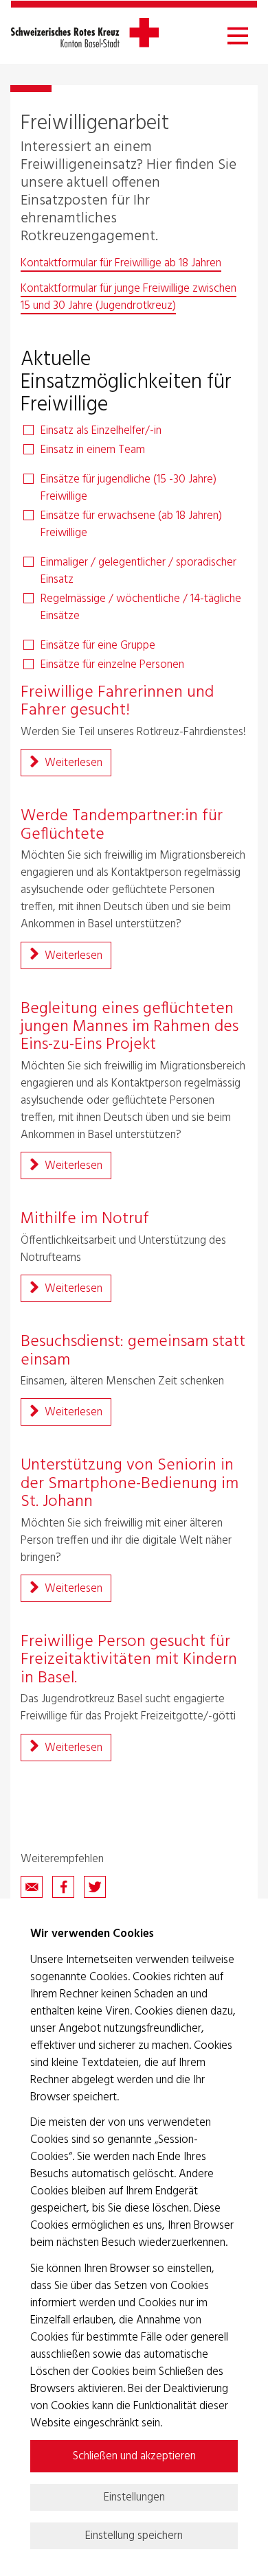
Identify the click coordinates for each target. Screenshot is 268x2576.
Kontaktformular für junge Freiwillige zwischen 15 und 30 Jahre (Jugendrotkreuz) (129, 297)
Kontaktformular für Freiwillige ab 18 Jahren (121, 263)
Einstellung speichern (134, 2536)
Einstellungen (134, 2497)
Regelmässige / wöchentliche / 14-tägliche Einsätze (141, 607)
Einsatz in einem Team (93, 450)
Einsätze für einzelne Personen (112, 665)
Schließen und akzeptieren (134, 2456)
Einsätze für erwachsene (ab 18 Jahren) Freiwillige (131, 524)
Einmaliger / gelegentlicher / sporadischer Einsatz (138, 571)
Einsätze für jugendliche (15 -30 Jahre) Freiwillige (129, 488)
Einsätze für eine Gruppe (98, 646)
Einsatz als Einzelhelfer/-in (101, 431)
